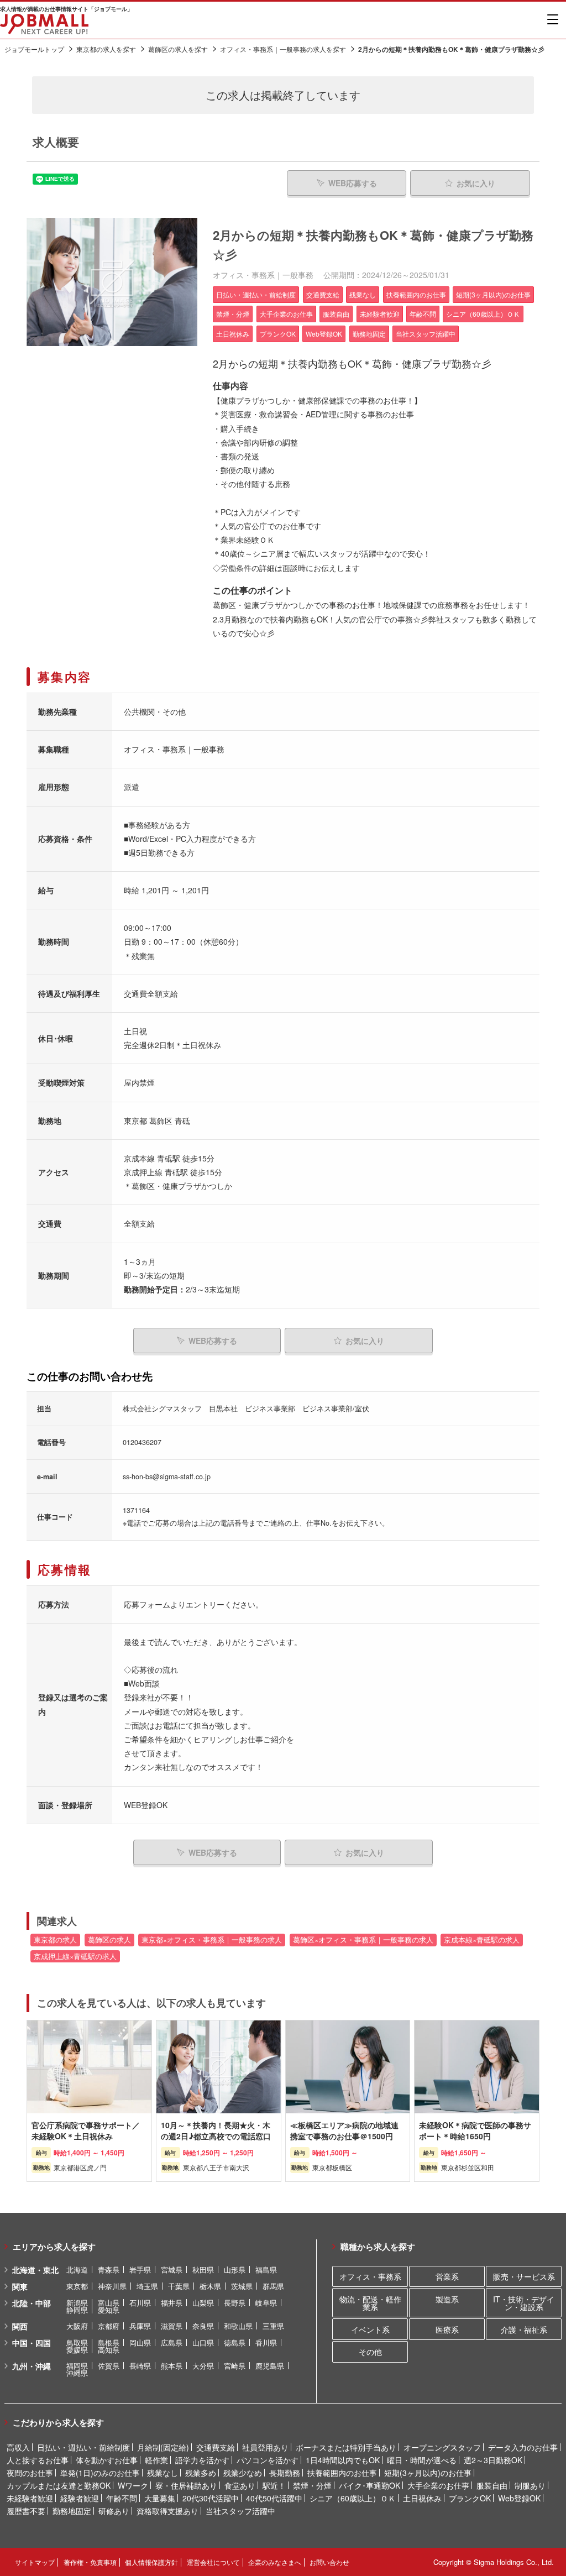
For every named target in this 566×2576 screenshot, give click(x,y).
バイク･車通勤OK (370, 2485)
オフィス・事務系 (370, 2276)
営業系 (447, 2276)
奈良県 (203, 2326)
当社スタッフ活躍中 (240, 2511)
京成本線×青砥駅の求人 (482, 1940)
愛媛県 (77, 2350)
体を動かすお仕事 (107, 2460)
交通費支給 (216, 2447)
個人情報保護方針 (151, 2562)
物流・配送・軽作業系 (370, 2303)
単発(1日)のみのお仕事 (100, 2473)
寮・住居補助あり (186, 2485)
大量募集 (160, 2498)
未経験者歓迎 (30, 2498)
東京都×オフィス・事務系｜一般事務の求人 (212, 1940)
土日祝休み (422, 2498)
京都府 (109, 2326)
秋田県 (203, 2269)
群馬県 (273, 2286)
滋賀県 (172, 2326)
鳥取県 (77, 2342)
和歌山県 (238, 2326)
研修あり (114, 2511)
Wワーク (133, 2485)
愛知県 (109, 2310)
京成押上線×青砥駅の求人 (75, 1956)
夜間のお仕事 (30, 2473)
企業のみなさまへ (275, 2562)
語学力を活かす (202, 2460)
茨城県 (242, 2286)
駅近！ (274, 2485)
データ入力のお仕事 (523, 2447)
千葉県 (179, 2286)
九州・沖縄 (32, 2366)
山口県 (203, 2342)
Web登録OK (519, 2498)
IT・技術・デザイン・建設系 (524, 2303)
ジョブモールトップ (34, 49)
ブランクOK (470, 2498)
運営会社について (213, 2562)
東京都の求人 (55, 1940)
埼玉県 (147, 2286)
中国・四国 (32, 2343)
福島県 (266, 2269)
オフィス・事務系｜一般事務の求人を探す (283, 49)
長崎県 (140, 2366)
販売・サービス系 (524, 2276)
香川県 (266, 2342)
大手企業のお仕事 (438, 2485)
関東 (20, 2286)
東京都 (77, 2286)
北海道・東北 (35, 2270)
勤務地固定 (72, 2511)
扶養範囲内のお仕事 (342, 2473)
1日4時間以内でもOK (343, 2460)
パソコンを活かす (268, 2460)
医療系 (447, 2329)
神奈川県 (112, 2286)
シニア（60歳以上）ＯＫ (353, 2498)
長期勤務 (285, 2473)
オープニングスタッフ (442, 2447)
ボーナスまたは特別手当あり (346, 2447)
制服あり (530, 2485)
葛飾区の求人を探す (178, 49)
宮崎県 (235, 2366)
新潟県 (77, 2303)
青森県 (109, 2269)
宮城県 (172, 2269)
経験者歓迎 (80, 2498)
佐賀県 (109, 2366)
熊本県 (172, 2366)
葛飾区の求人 (109, 1940)
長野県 (235, 2303)
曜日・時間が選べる (422, 2460)
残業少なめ (243, 2473)
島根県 (109, 2342)
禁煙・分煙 (312, 2485)
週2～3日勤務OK (493, 2460)
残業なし (163, 2473)
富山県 (109, 2303)
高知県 (109, 2350)
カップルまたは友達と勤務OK (59, 2485)
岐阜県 (266, 2303)
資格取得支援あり (167, 2511)
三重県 (273, 2326)
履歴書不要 (26, 2511)
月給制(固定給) (163, 2447)
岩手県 (140, 2269)
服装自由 (492, 2485)
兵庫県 (140, 2326)
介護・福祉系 (524, 2329)
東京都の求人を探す (106, 49)
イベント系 (370, 2329)
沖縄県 (77, 2373)
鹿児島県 (270, 2366)
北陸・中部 (32, 2303)
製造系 (447, 2299)
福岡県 (77, 2366)
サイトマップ (35, 2562)
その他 (370, 2352)
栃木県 (210, 2286)
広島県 (172, 2342)
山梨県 (203, 2303)
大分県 (203, 2366)
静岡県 (77, 2310)
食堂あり (240, 2485)
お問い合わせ (329, 2562)
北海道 (77, 2269)
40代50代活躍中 (274, 2498)
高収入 (18, 2447)
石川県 (140, 2303)
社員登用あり (265, 2447)
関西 (20, 2326)
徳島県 (235, 2342)
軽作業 (156, 2460)
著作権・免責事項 (90, 2562)
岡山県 (140, 2342)
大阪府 (77, 2326)
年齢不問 (122, 2498)
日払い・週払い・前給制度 (83, 2447)
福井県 (172, 2303)
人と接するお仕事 (38, 2460)
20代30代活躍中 (211, 2498)
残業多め (201, 2473)
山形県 (235, 2269)
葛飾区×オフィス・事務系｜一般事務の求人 (363, 1940)
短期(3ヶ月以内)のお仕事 (428, 2473)
